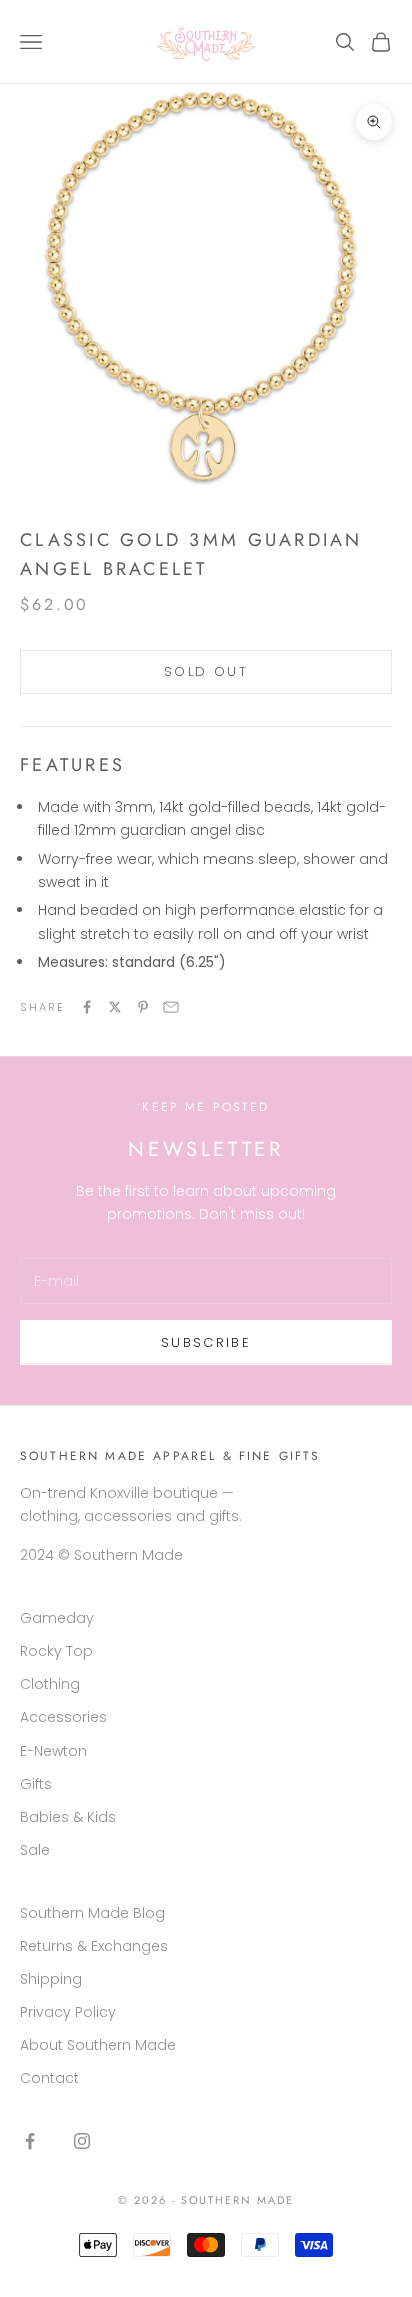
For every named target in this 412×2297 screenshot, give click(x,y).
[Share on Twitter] (115, 1007)
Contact (49, 2078)
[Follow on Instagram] (82, 2141)
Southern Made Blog (92, 1913)
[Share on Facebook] (87, 1007)
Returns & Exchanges (94, 1946)
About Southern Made (98, 2045)
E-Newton (53, 1751)
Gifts (36, 1784)
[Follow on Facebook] (30, 2141)
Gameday (57, 1618)
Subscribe (206, 1342)
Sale (35, 1850)
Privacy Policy (68, 2012)
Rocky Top (56, 1651)
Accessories (63, 1717)
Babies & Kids (68, 1817)
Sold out (206, 671)
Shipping (51, 1979)
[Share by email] (171, 1007)
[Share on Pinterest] (143, 1007)
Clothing (50, 1684)
